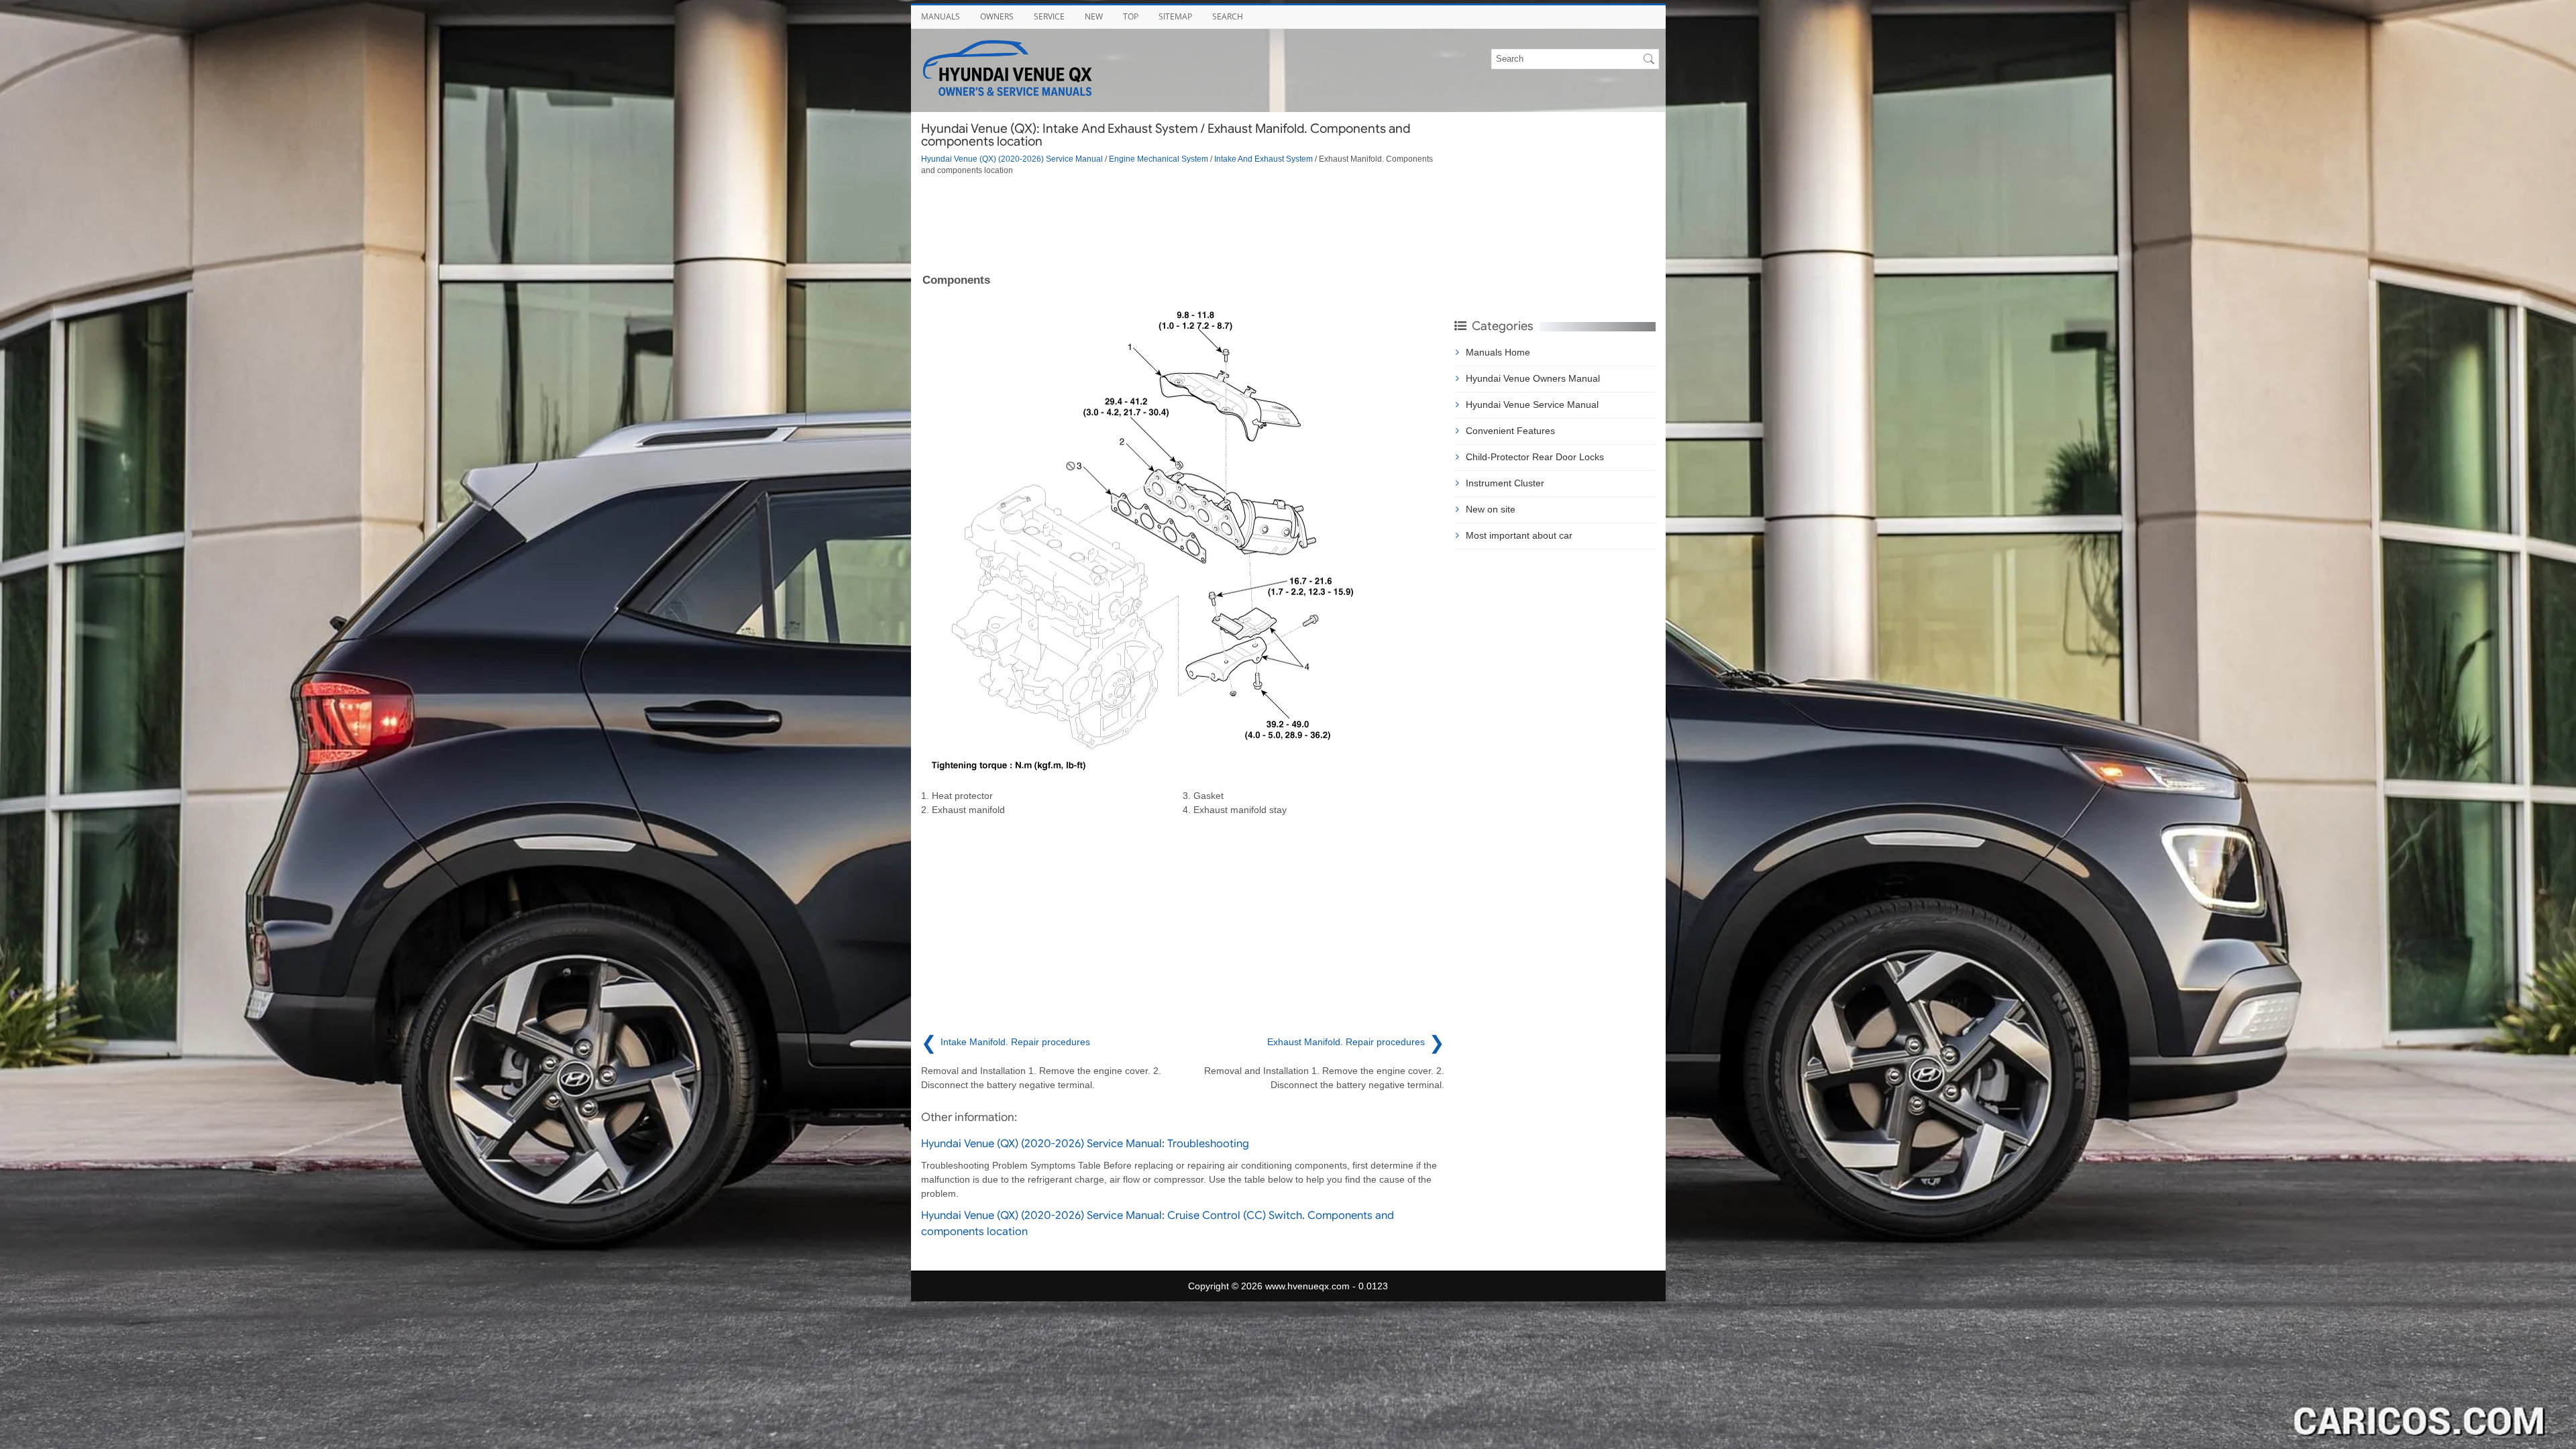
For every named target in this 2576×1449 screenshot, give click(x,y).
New (1094, 16)
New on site (1491, 509)
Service (1049, 16)
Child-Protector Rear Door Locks (1535, 457)
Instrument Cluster (1505, 483)
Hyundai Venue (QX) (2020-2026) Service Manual (1012, 159)
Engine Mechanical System (1159, 159)
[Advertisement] (1183, 223)
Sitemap (1175, 16)
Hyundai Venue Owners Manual (1533, 378)
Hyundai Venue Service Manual (1532, 405)
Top (1131, 16)
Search (1228, 16)
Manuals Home (1498, 352)
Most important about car (1519, 535)
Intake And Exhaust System (1264, 159)
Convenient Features (1510, 431)
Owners (997, 16)
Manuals (941, 16)
